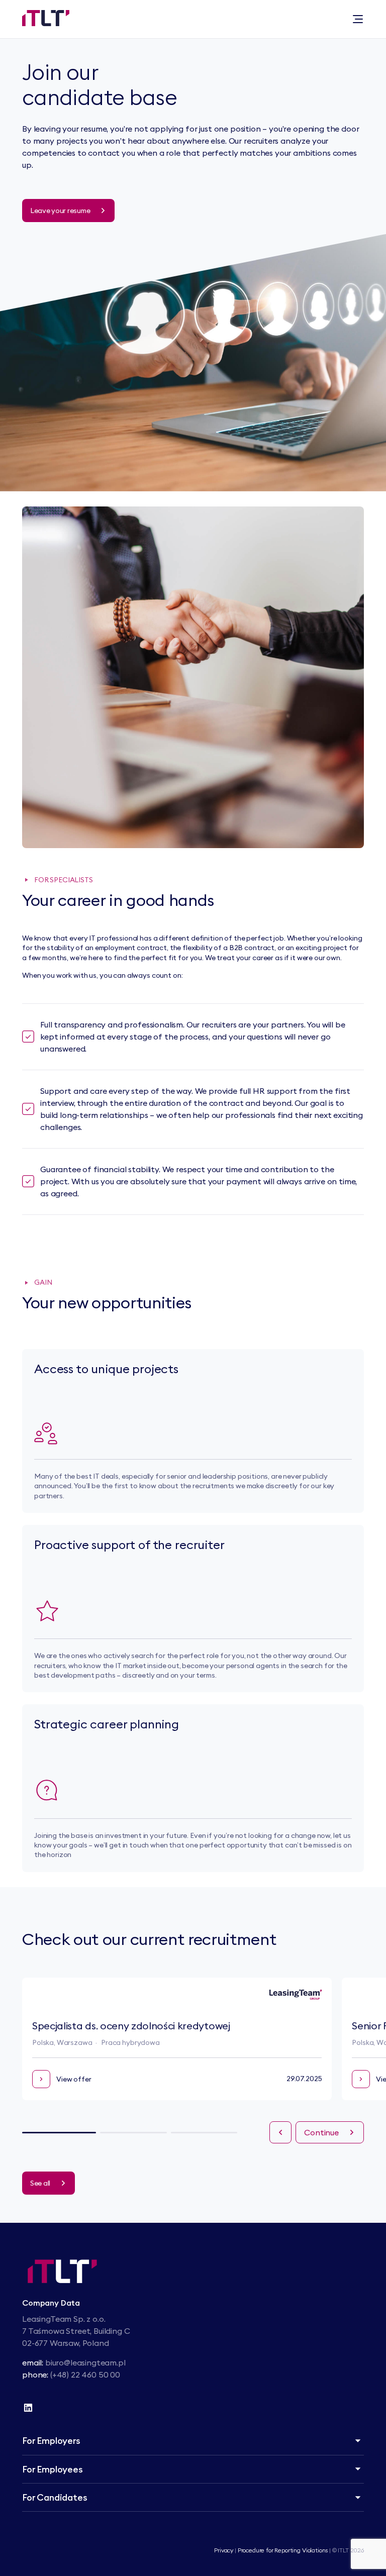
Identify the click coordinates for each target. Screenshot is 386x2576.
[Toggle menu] (358, 19)
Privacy (224, 2550)
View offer (74, 2079)
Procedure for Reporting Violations (283, 2550)
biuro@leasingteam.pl (85, 2362)
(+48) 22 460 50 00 (85, 2375)
